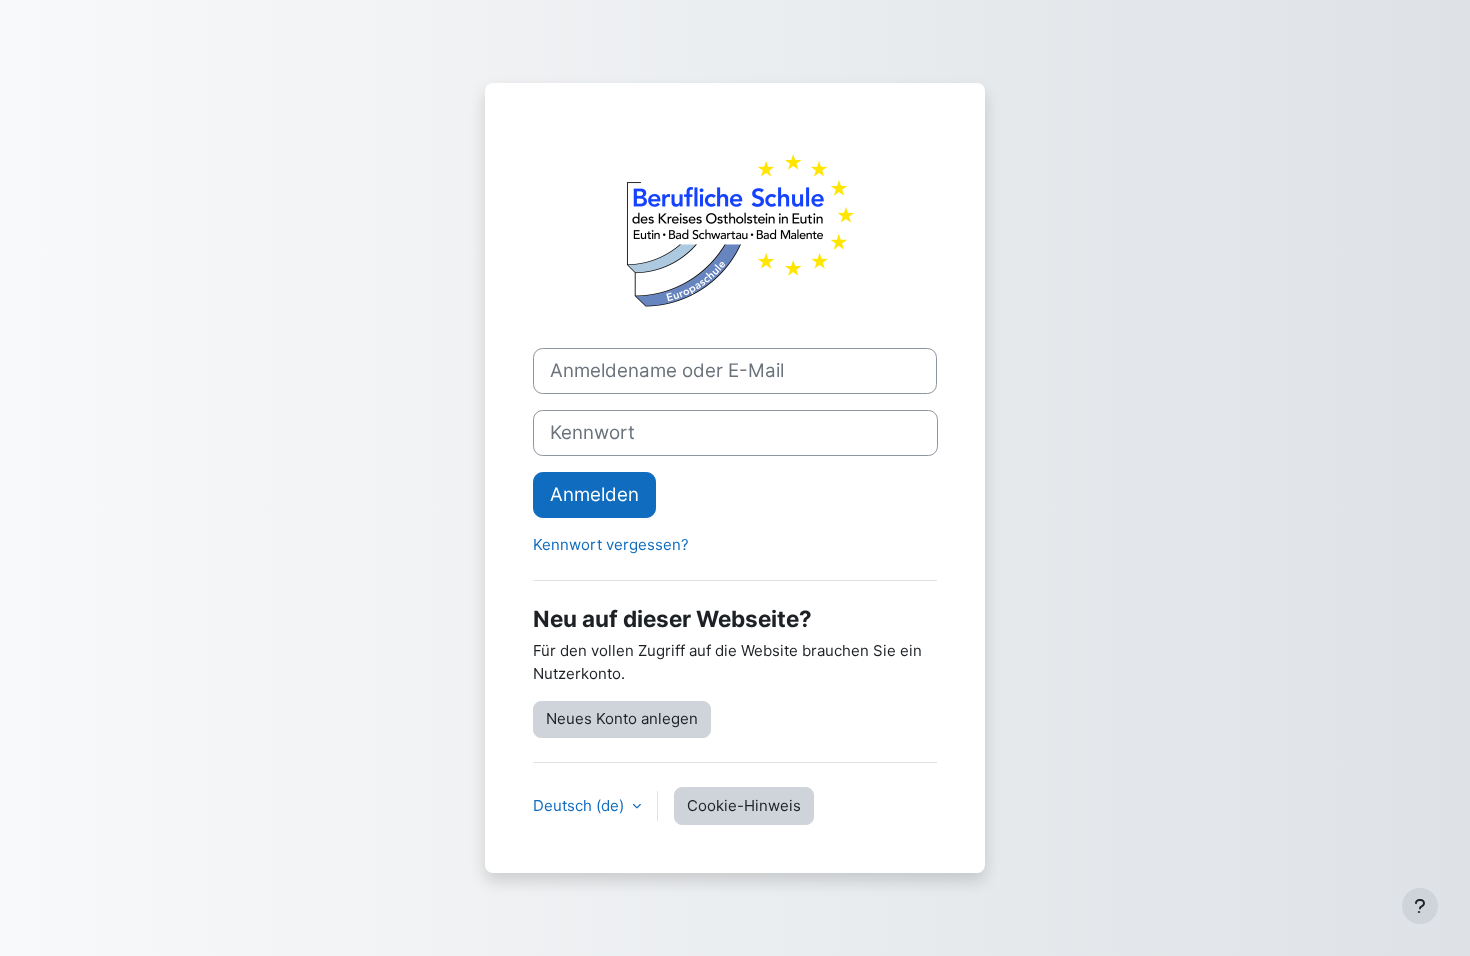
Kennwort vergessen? (611, 544)
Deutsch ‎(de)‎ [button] (580, 805)
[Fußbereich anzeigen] (1420, 906)
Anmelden (594, 494)
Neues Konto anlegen (622, 718)
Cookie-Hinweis (744, 805)
